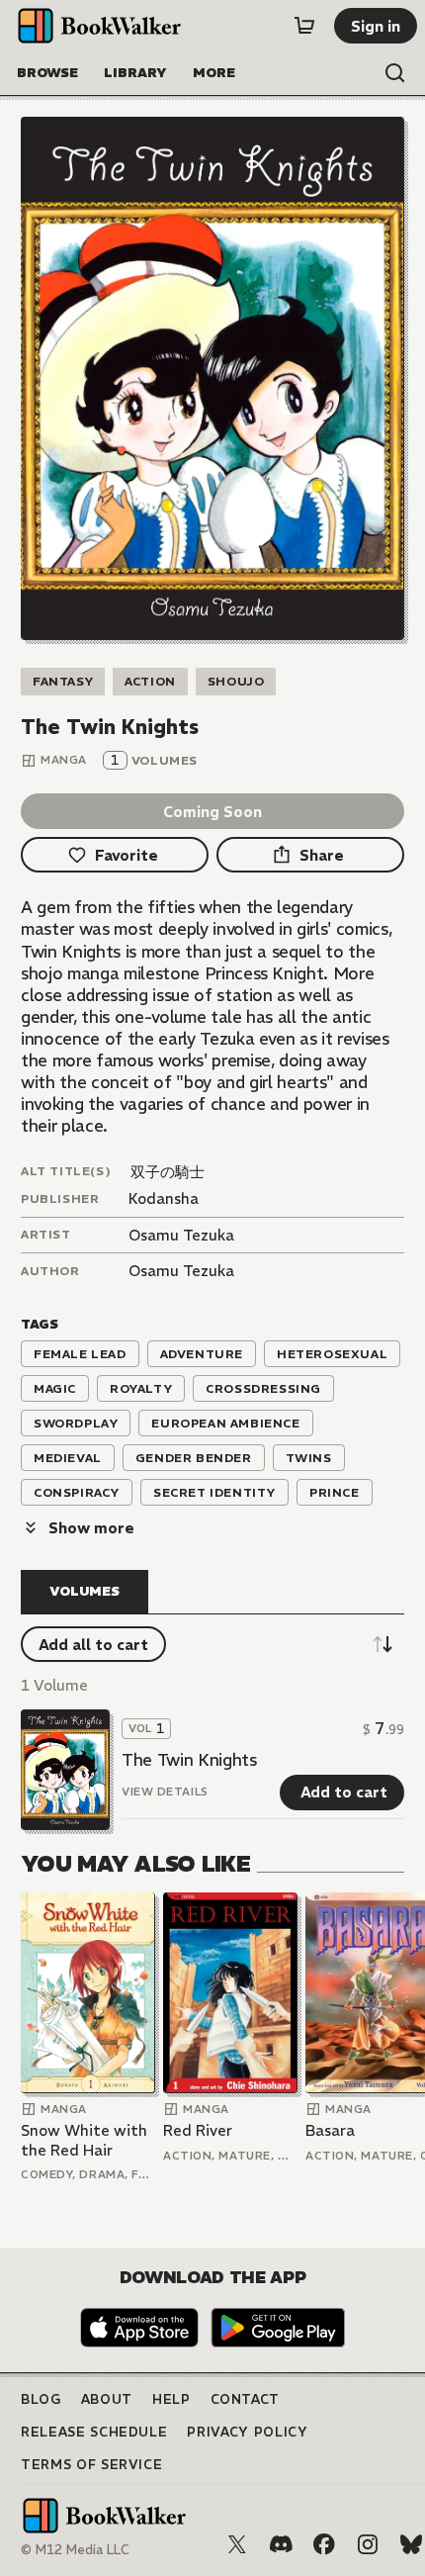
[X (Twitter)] (237, 2544)
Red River (198, 2130)
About (107, 2399)
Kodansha (164, 1198)
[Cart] (304, 26)
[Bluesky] (411, 2544)
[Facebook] (324, 2544)
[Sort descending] (382, 1644)
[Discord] (281, 2544)
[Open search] (395, 73)
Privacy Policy (247, 2432)
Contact (246, 2399)
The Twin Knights (189, 1760)
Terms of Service (91, 2465)
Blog (41, 2399)
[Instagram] (368, 2544)
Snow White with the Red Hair (84, 2140)
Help (171, 2399)
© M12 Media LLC (75, 2550)
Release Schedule (94, 2432)
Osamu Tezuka (181, 1235)
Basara (330, 2130)
